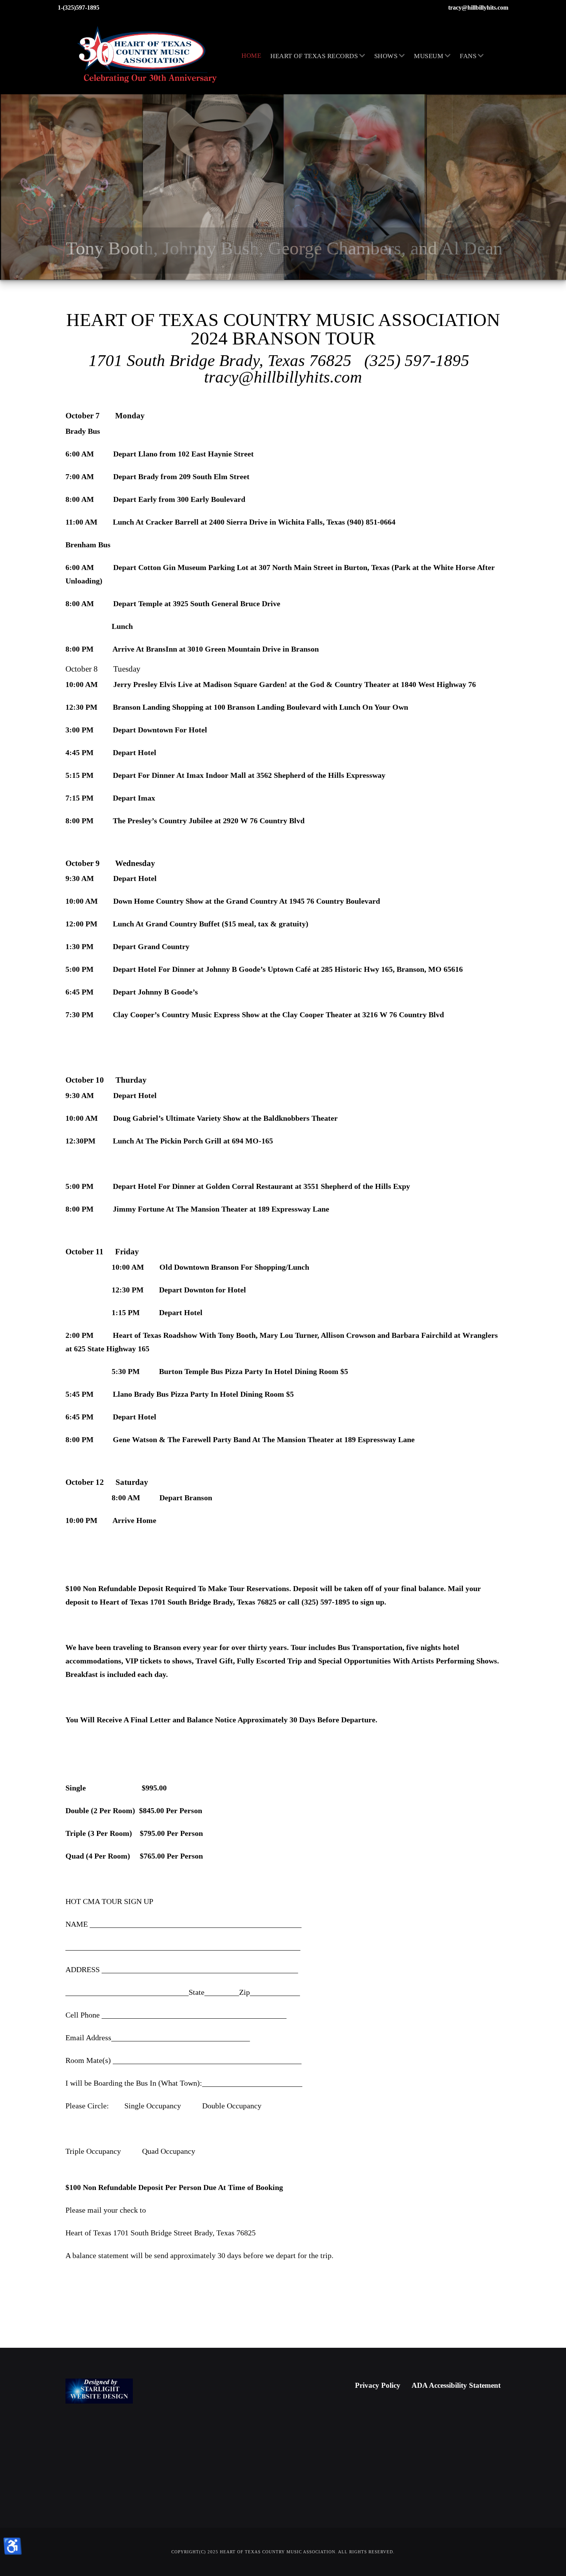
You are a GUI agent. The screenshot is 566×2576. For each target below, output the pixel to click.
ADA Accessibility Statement (456, 2385)
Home (251, 56)
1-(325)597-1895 (79, 8)
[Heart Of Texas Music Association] (148, 55)
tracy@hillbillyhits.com (478, 8)
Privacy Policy (378, 2385)
